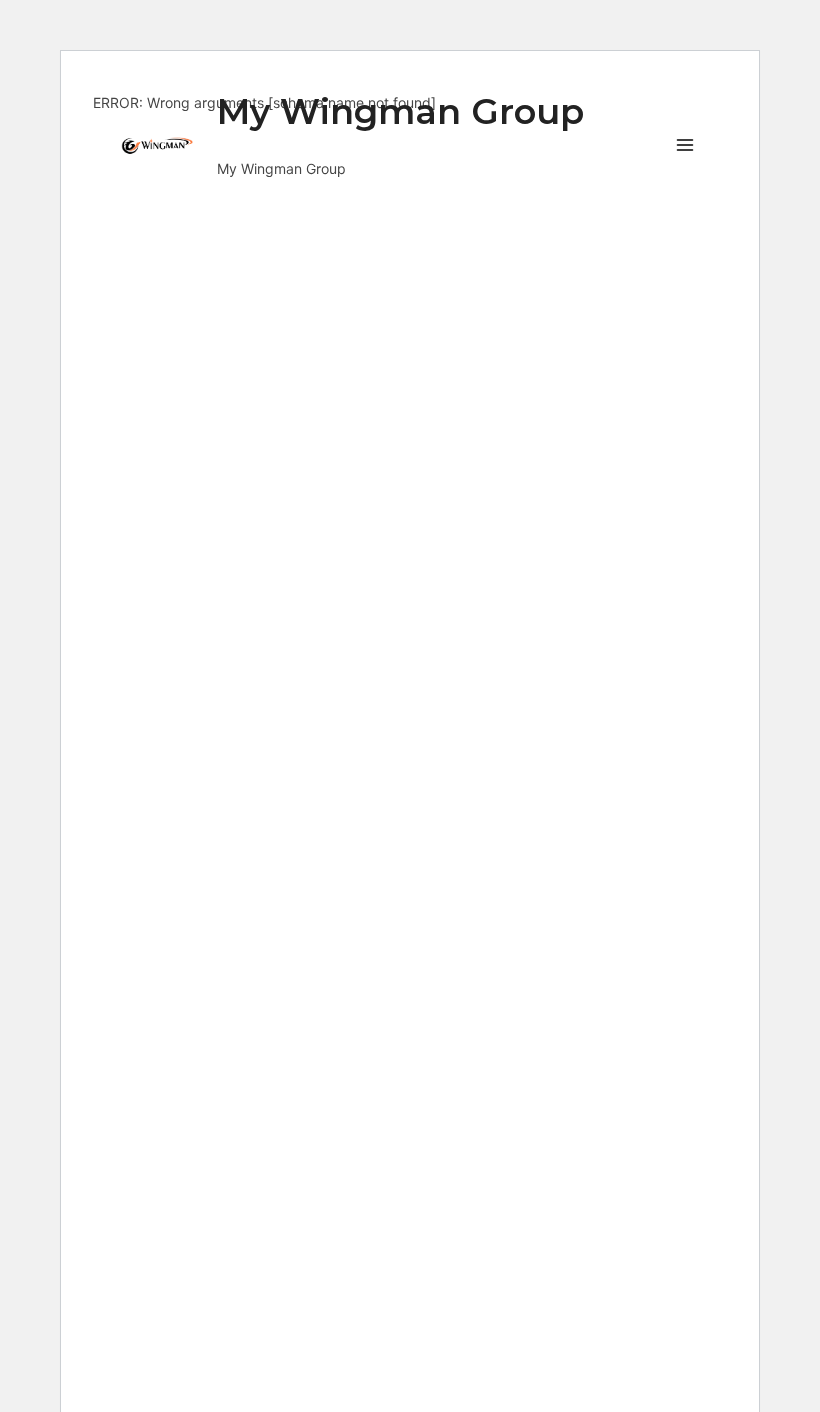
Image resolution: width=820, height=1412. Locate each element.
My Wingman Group (400, 111)
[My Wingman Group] (161, 145)
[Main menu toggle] (685, 145)
